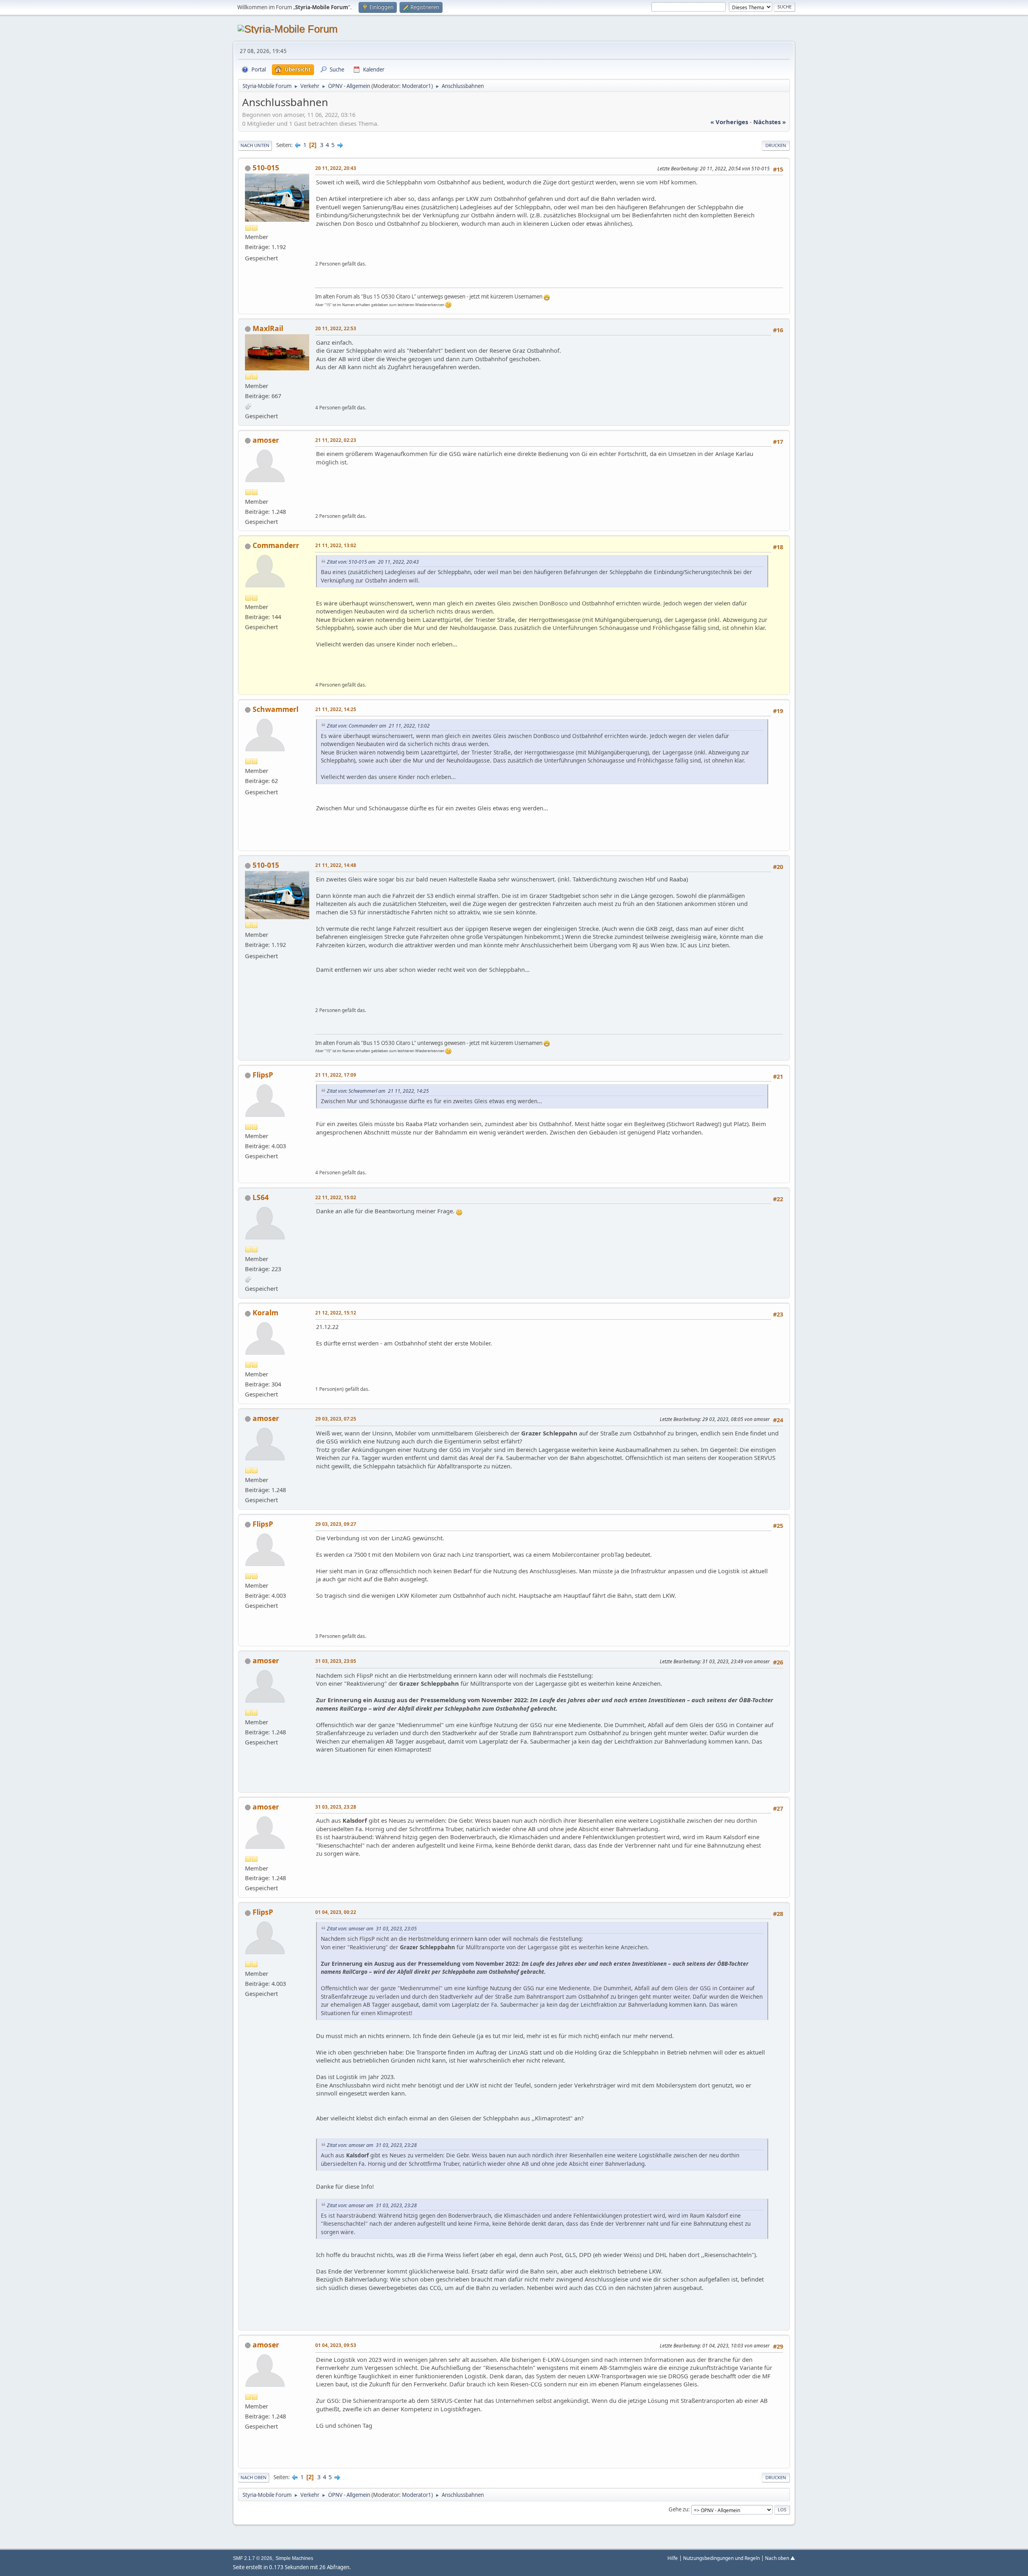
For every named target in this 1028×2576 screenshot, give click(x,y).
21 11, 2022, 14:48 (336, 865)
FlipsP (263, 1075)
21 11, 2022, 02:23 (336, 440)
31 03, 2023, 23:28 (336, 1807)
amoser (266, 440)
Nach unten (255, 145)
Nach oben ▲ (780, 2558)
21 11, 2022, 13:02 (336, 545)
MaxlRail (268, 328)
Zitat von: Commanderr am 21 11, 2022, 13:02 (378, 726)
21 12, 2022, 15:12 (336, 1313)
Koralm (265, 1313)
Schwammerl (275, 709)
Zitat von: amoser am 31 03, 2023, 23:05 (372, 1929)
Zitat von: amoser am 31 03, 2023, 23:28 (372, 2145)
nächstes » (770, 122)
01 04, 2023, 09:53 (336, 2345)
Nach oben (254, 2477)
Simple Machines (294, 2558)
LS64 (261, 1197)
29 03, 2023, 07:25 (336, 1419)
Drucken (776, 145)
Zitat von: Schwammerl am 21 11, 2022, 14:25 (378, 1091)
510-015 (266, 168)
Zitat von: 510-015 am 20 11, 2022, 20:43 (373, 562)
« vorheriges (729, 122)
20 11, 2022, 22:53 (336, 328)
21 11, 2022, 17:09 (336, 1075)
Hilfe (673, 2558)
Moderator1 (417, 86)
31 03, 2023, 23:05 (336, 1661)
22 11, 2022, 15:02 (336, 1197)
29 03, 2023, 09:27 (336, 1524)
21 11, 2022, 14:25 (336, 709)
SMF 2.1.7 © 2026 (253, 2558)
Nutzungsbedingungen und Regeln (721, 2558)
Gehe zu (678, 2509)
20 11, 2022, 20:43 (336, 168)
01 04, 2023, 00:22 (336, 1912)
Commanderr (276, 545)
